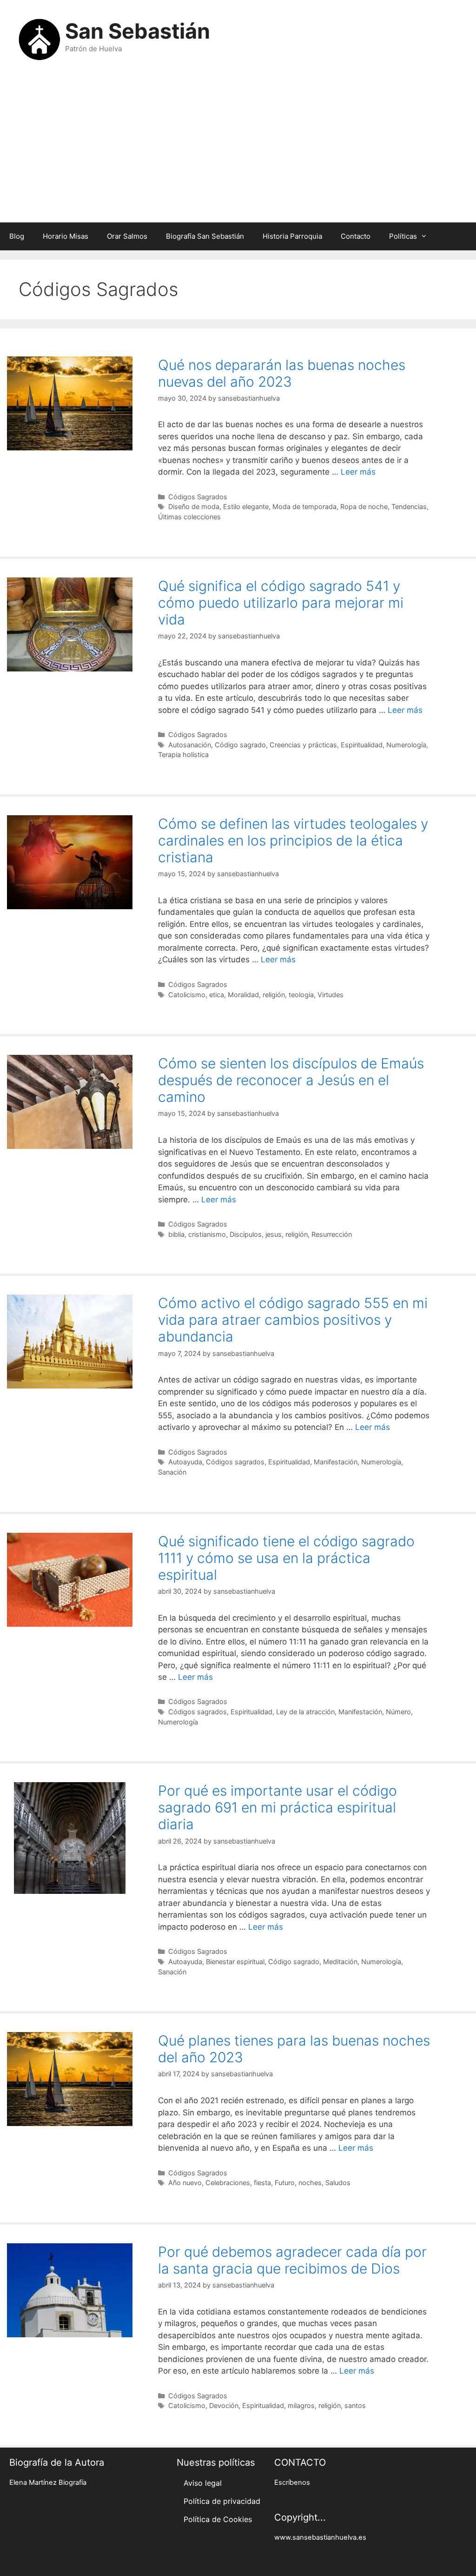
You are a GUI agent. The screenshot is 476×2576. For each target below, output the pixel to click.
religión (274, 995)
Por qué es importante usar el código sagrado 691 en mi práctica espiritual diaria (278, 1807)
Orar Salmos (127, 236)
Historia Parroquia (292, 236)
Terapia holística (183, 755)
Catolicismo (187, 995)
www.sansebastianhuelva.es (320, 2537)
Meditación (340, 1962)
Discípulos (246, 1234)
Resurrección (332, 1234)
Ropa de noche (364, 506)
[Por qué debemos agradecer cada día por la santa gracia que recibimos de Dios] (70, 2334)
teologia (301, 995)
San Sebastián (138, 31)
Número (398, 1712)
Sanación (172, 1472)
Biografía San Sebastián (205, 236)
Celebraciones (228, 2183)
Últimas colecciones (189, 517)
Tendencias (409, 506)
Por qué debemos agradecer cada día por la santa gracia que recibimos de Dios (292, 2260)
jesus (274, 1234)
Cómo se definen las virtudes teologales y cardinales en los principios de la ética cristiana (293, 840)
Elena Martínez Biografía (48, 2482)
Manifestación (336, 1462)
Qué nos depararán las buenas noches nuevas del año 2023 (282, 373)
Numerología (406, 745)
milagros (301, 2405)
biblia (176, 1234)
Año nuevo (185, 2183)
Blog (17, 236)
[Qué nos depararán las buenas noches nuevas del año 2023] (70, 448)
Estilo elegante (246, 506)
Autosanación (190, 745)
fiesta (262, 2183)
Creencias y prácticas (303, 745)
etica (217, 995)
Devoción (224, 2405)
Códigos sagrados (235, 1462)
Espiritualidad (362, 745)
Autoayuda (185, 1462)
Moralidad (243, 995)
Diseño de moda (194, 506)
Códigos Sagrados (198, 497)
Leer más (358, 472)
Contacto (356, 236)
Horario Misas (66, 236)
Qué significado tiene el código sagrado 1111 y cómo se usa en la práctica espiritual (286, 1558)
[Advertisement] (238, 148)
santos (355, 2405)
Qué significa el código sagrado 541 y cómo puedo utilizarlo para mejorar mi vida (281, 603)
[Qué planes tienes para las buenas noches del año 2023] (70, 2123)
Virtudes (331, 995)
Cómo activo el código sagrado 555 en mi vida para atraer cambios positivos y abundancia (293, 1320)
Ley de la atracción (305, 1712)
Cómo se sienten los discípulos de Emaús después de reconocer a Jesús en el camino (291, 1080)
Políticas (403, 236)
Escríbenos (292, 2482)
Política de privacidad (222, 2501)
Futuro (285, 2183)
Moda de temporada (304, 506)
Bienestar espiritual (235, 1962)
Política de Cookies (218, 2519)
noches (310, 2183)
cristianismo (207, 1234)
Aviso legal (203, 2483)
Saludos (338, 2183)
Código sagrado (240, 745)
